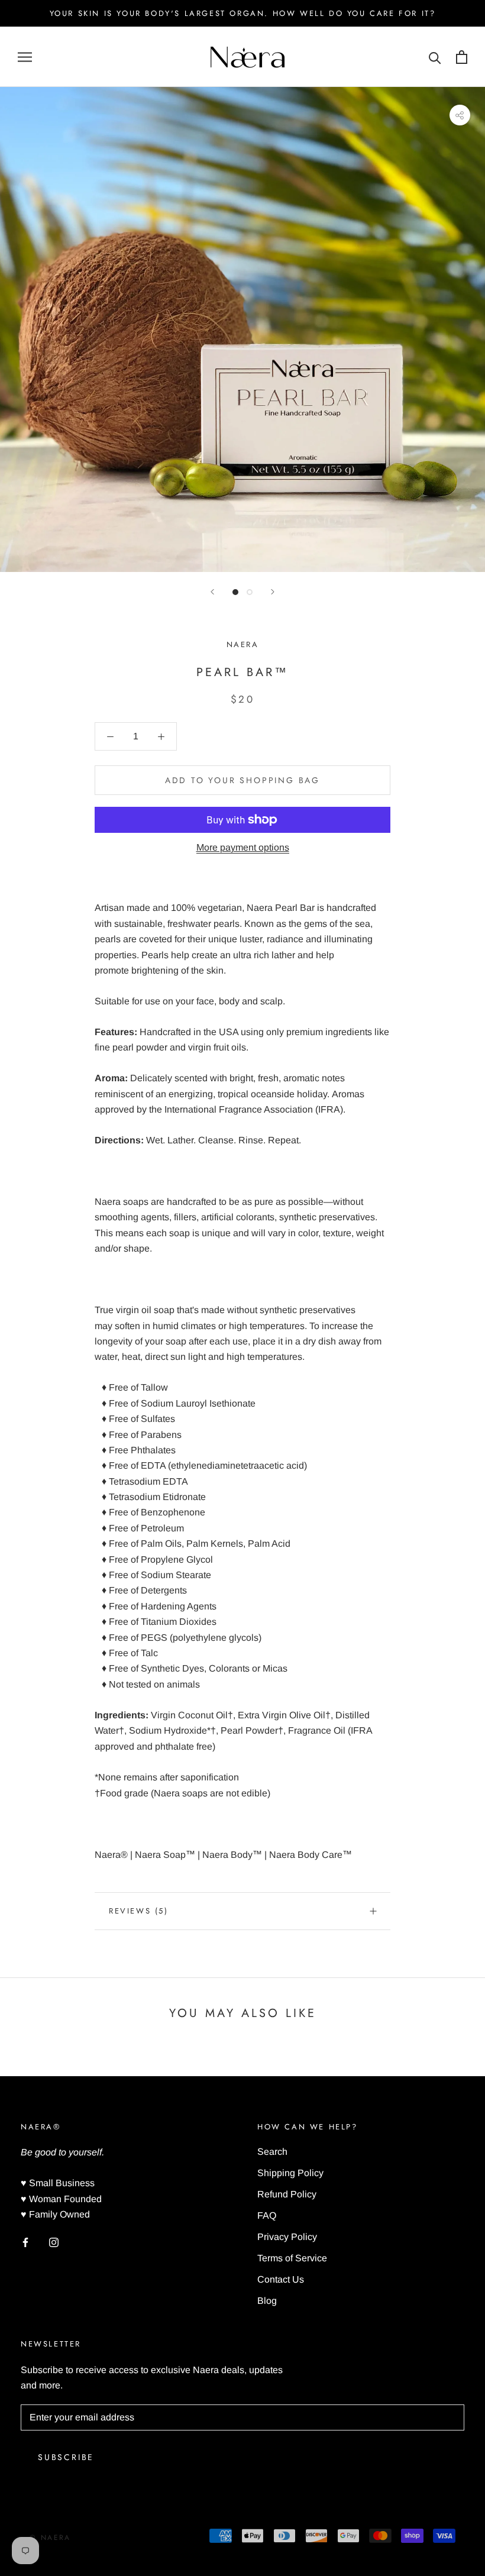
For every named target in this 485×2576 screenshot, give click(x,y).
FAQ (267, 2215)
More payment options (243, 847)
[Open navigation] (25, 57)
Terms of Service (292, 2258)
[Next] (273, 592)
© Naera (50, 2538)
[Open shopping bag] (462, 57)
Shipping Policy (290, 2173)
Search (272, 2152)
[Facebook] (25, 2242)
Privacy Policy (287, 2237)
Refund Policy (287, 2194)
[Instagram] (54, 2242)
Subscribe (66, 2457)
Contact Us (281, 2279)
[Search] (435, 57)
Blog (267, 2301)
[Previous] (212, 592)
